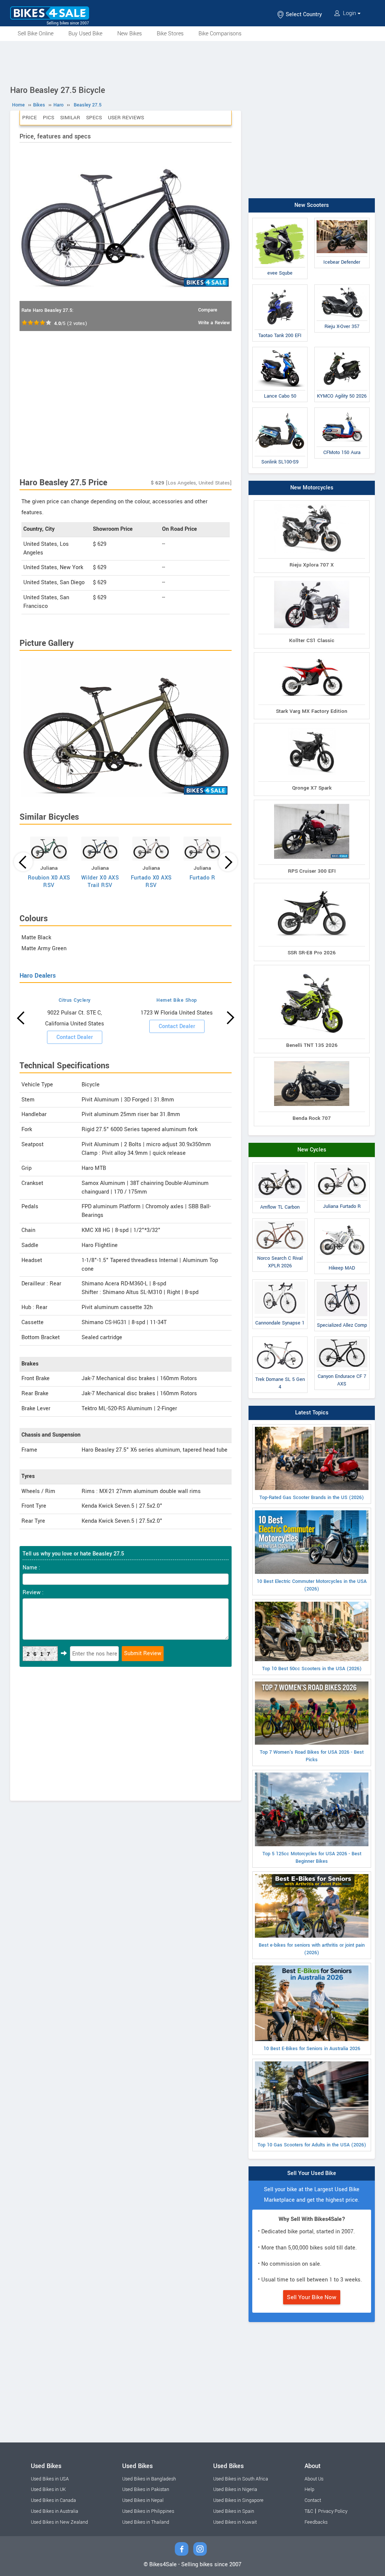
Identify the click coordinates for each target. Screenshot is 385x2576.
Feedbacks (316, 2522)
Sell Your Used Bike (312, 2173)
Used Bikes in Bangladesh (149, 2479)
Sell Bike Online (36, 34)
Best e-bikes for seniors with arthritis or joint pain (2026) (312, 1949)
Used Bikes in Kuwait (235, 2522)
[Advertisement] (192, 62)
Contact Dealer (75, 1037)
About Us (314, 2479)
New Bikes (130, 34)
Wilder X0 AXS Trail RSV (100, 882)
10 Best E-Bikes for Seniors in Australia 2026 (312, 2049)
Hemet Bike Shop (177, 1000)
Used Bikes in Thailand (146, 2522)
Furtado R (202, 878)
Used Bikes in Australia (55, 2511)
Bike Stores (170, 34)
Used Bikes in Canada (53, 2500)
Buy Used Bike (85, 34)
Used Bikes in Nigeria (235, 2489)
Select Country (303, 14)
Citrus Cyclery (75, 1000)
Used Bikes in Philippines (148, 2511)
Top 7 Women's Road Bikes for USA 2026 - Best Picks (312, 1756)
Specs (94, 118)
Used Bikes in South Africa (241, 2479)
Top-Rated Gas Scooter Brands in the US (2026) (312, 1498)
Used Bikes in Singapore (238, 2500)
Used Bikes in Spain (234, 2511)
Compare (208, 310)
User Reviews (126, 118)
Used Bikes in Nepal (143, 2500)
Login (349, 13)
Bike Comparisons (220, 34)
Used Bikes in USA (50, 2479)
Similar (70, 118)
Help (309, 2489)
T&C (309, 2511)
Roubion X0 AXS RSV (49, 882)
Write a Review (214, 323)
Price (30, 118)
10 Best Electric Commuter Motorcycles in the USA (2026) (312, 1585)
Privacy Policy (333, 2511)
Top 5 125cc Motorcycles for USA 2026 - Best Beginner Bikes (312, 1858)
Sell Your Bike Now (312, 2297)
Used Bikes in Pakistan (146, 2489)
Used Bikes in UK (48, 2489)
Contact (313, 2500)
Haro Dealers (38, 976)
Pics (49, 118)
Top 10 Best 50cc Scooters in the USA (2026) (312, 1669)
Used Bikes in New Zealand (59, 2522)
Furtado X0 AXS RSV (151, 882)
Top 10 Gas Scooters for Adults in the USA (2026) (312, 2145)
